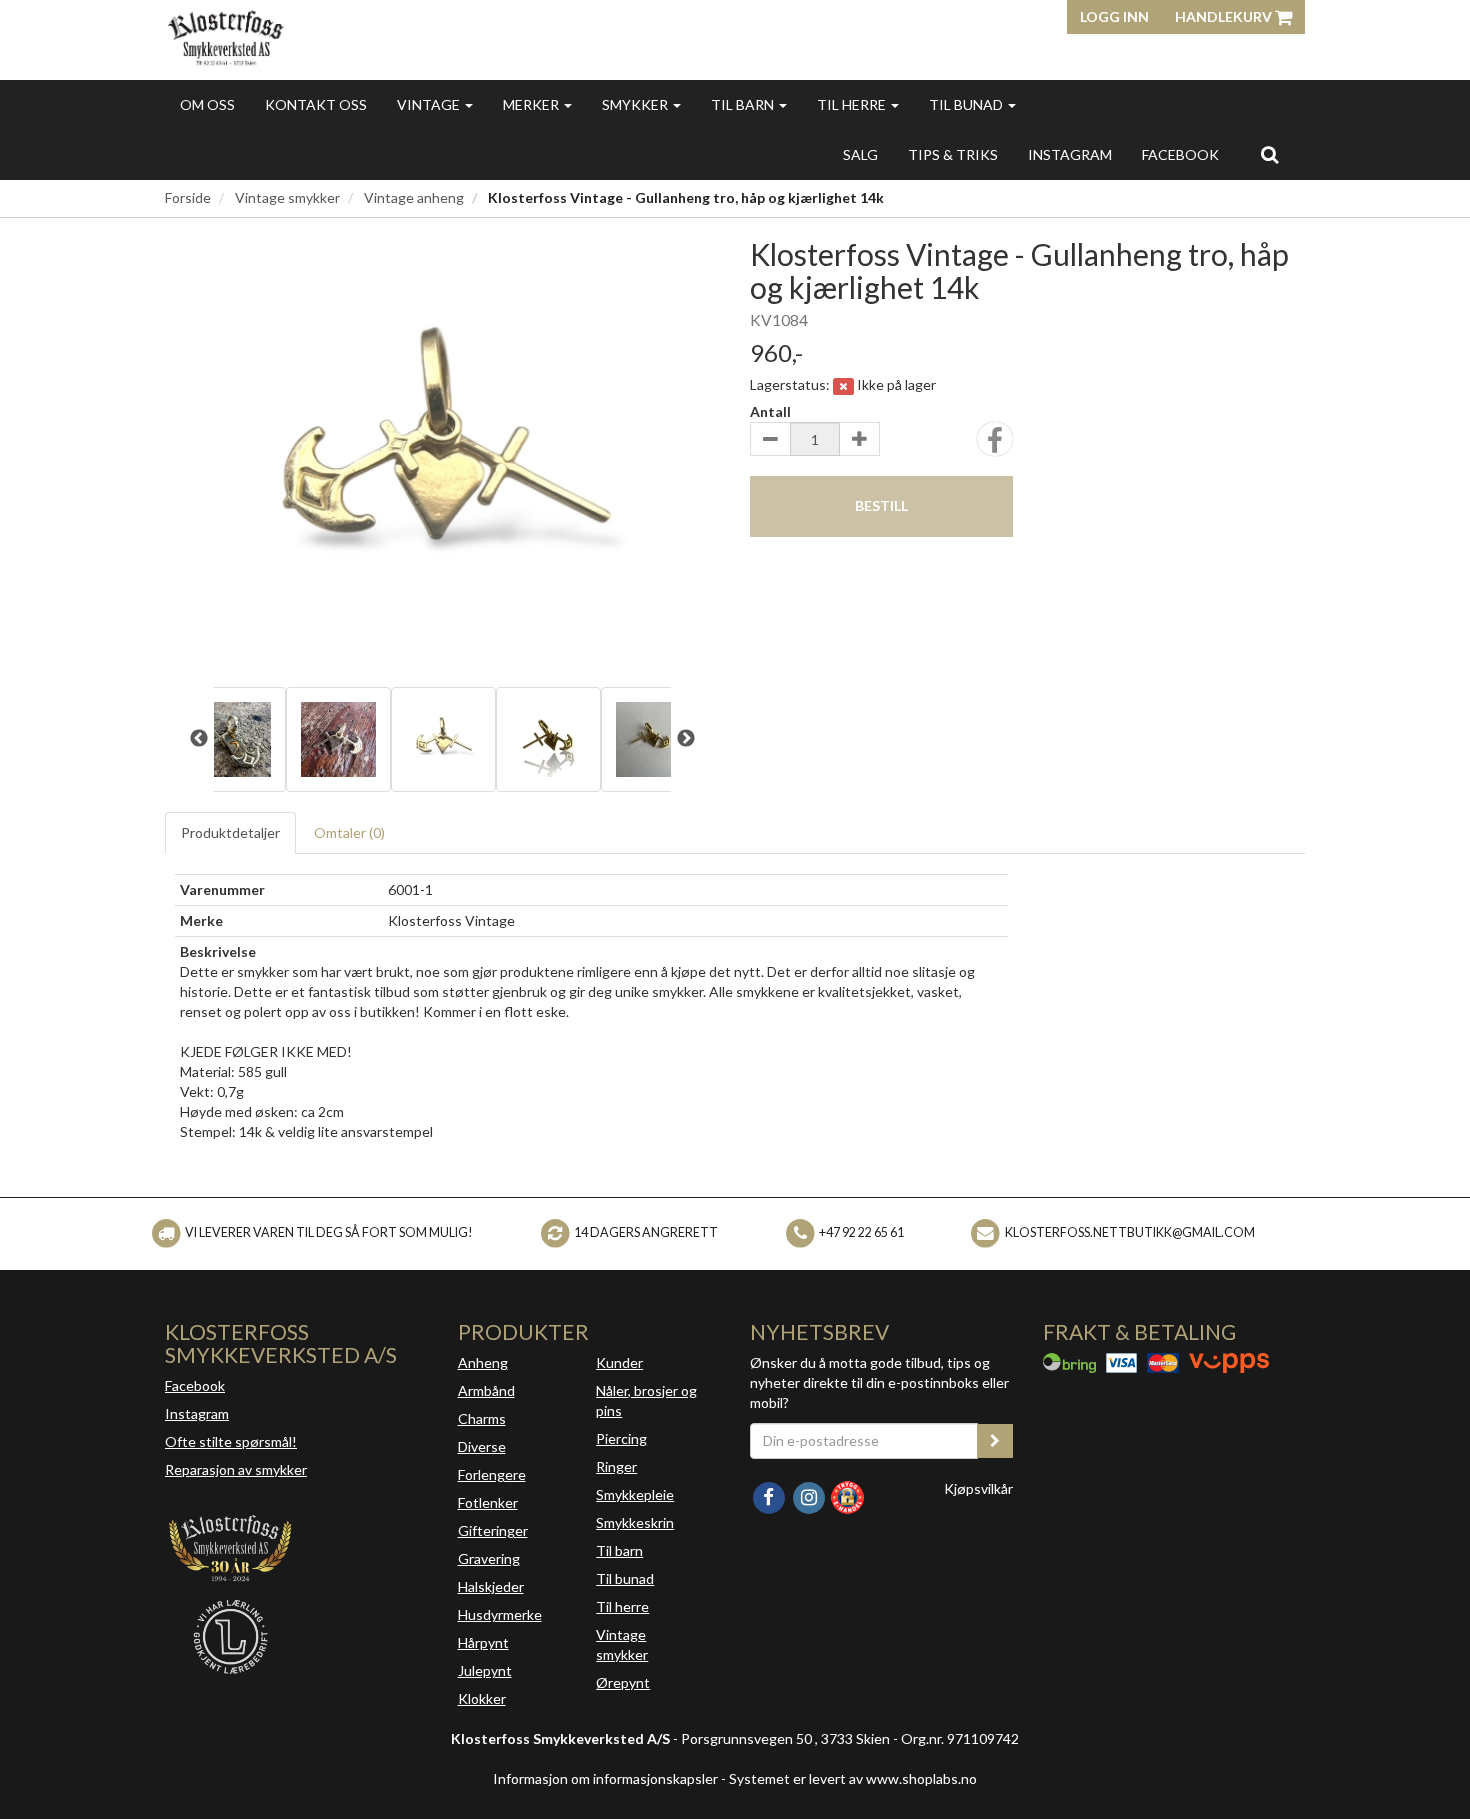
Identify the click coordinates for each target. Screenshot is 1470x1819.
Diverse (482, 1446)
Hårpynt (483, 1642)
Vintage (430, 104)
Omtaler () (349, 832)
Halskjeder (491, 1586)
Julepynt (485, 1670)
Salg (860, 154)
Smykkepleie (635, 1494)
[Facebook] (770, 1495)
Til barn (744, 104)
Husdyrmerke (500, 1614)
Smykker (636, 104)
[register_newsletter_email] (995, 1441)
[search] (1269, 154)
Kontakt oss (316, 104)
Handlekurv (1225, 16)
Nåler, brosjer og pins (646, 1400)
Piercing (621, 1438)
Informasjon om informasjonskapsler (605, 1778)
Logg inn (1114, 16)
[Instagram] (810, 1495)
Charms (482, 1418)
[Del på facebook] (995, 445)
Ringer (616, 1466)
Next (686, 739)
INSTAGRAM (1070, 154)
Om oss (207, 104)
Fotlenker (488, 1502)
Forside (188, 197)
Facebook (195, 1385)
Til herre (853, 104)
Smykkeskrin (635, 1522)
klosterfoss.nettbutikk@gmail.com (1130, 1232)
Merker (532, 104)
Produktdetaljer (230, 832)
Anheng (483, 1362)
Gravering (489, 1558)
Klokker (482, 1698)
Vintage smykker (287, 197)
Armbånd (486, 1390)
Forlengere (492, 1474)
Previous (199, 739)
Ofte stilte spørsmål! (231, 1441)
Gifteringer (493, 1530)
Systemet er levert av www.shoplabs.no (853, 1778)
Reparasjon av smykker (236, 1469)
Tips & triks (953, 154)
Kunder (619, 1362)
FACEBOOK (1180, 154)
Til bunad (967, 104)
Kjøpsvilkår (978, 1488)
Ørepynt (623, 1682)
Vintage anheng (414, 197)
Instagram (197, 1413)
